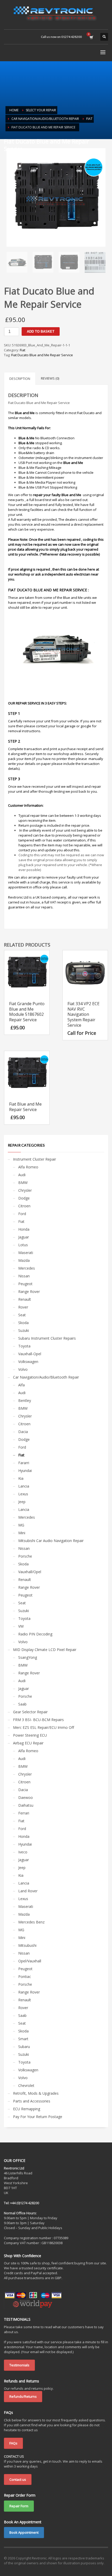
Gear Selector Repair (30, 1712)
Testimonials (19, 2365)
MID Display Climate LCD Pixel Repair (45, 1650)
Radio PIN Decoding (35, 1634)
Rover (23, 1307)
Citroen (24, 1206)
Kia (21, 1478)
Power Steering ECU (30, 1735)
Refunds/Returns (23, 2396)
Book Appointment (24, 2532)
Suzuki (24, 1330)
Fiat (23, 350)
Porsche (25, 1556)
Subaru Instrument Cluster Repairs (47, 1338)
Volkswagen (28, 1362)
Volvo (23, 1369)
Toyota (24, 1346)
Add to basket (41, 331)
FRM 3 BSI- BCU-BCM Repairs (38, 1720)
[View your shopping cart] (91, 37)
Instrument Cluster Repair (35, 1159)
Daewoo (26, 1797)
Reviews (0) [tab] (50, 378)
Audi (22, 1175)
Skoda (23, 1323)
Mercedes (27, 1268)
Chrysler (25, 1190)
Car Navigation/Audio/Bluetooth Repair (46, 1377)
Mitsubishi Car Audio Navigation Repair (51, 1541)
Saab (22, 1704)
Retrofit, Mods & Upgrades (36, 2093)
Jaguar (24, 1237)
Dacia (23, 1432)
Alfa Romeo (28, 1167)
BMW (23, 1183)
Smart (23, 2039)
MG (21, 1525)
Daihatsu (26, 1805)
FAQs (13, 2443)
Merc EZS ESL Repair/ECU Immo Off (43, 1727)
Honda (24, 1229)
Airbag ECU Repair (28, 1743)
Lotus (23, 1245)
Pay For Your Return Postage (38, 2117)
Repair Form (19, 2506)
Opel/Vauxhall (30, 1961)
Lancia (24, 1486)
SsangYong (28, 1657)
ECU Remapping (27, 2109)
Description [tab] (20, 379)
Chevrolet (26, 2085)
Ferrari (24, 1813)
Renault (25, 1299)
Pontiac (25, 1976)
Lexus (23, 1494)
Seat (22, 1315)
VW (21, 1626)
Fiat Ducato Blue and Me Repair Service (42, 355)
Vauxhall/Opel (30, 1572)
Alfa (21, 1385)
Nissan (24, 1276)
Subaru (24, 2047)
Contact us (18, 2479)
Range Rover (29, 1292)
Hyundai (25, 1471)
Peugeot (25, 1284)
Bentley (25, 1400)
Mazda (24, 1260)
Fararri (24, 1463)
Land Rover (28, 1891)
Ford (22, 1214)
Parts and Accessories (32, 2101)
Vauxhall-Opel (30, 1354)
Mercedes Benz (31, 1922)
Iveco (23, 1852)
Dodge (24, 1198)
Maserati (26, 1253)
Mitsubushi (27, 1945)
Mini (22, 1533)
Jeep (22, 1502)
